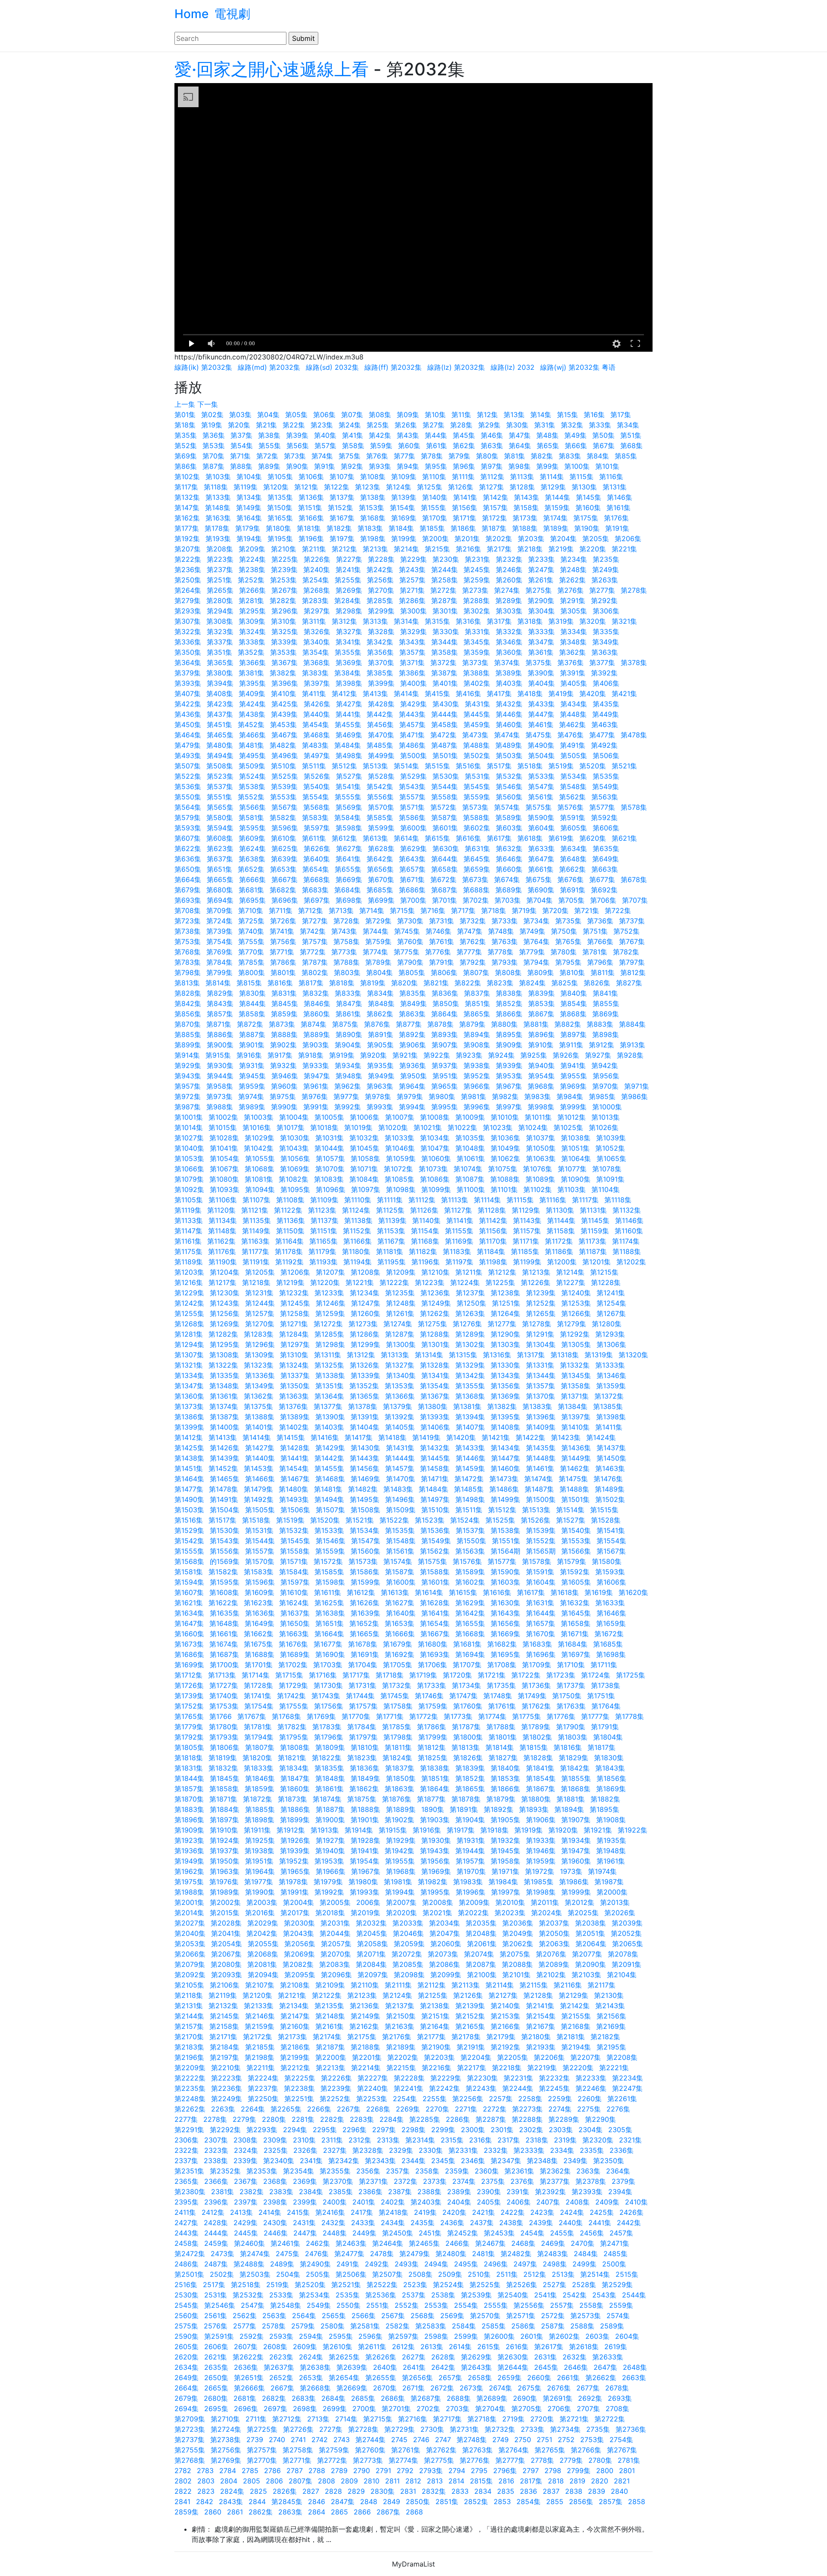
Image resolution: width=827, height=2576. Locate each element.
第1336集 (260, 1375)
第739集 (219, 931)
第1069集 (295, 1169)
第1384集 (573, 1406)
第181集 (309, 528)
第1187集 (593, 1251)
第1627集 (400, 1603)
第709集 (219, 910)
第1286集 (365, 1334)
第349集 (606, 642)
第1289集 (470, 1334)
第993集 (380, 1107)
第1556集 (225, 1551)
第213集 (375, 549)
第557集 (412, 797)
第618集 (530, 838)
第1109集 (324, 1200)
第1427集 (260, 1448)
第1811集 (398, 1747)
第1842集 (575, 1768)
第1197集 (459, 1262)
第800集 (252, 972)
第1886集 (295, 1809)
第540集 (317, 786)
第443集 (412, 714)
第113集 (522, 477)
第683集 (315, 890)
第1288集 (435, 1334)
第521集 (624, 766)
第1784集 (362, 1727)
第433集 (541, 704)
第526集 (317, 776)
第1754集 (259, 1706)
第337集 (220, 642)
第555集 (348, 797)
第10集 (435, 415)
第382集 (283, 673)
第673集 (475, 879)
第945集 (252, 1076)
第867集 (541, 1014)
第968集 (541, 1086)
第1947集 (576, 1851)
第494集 (220, 755)
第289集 (509, 601)
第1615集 (463, 1592)
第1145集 (595, 1220)
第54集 (242, 446)
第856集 (188, 1014)
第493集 (188, 755)
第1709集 (537, 1665)
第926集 (566, 1055)
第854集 (574, 1003)
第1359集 (611, 1386)
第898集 (606, 1034)
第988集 (220, 1107)
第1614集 (429, 1592)
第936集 (413, 1065)
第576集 (571, 807)
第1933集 (541, 1840)
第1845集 (225, 1778)
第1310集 (294, 1355)
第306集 (606, 611)
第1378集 (363, 1406)
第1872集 (258, 1799)
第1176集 (222, 1251)
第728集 (347, 921)
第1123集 (322, 1210)
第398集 (349, 683)
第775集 (407, 952)
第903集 (316, 1045)
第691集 (573, 890)
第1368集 (470, 1396)
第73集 (295, 456)
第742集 (313, 931)
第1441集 (295, 1458)
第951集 (445, 1076)
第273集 (475, 590)
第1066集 (189, 1169)
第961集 (316, 1086)
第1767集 (252, 1716)
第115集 (581, 477)
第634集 (574, 848)
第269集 (349, 590)
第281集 (251, 601)
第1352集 (364, 1386)
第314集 (406, 621)
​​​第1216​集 (189, 1282)
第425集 (285, 704)
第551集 (219, 797)
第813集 (187, 983)
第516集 (468, 766)
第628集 (381, 848)
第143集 (527, 497)
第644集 (445, 859)
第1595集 (225, 1582)
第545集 (477, 786)
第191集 (617, 528)
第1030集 (295, 1138)
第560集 (509, 797)
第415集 (437, 694)
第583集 (315, 817)
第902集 (283, 1045)
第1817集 (602, 1747)
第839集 (541, 993)
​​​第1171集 (526, 1241)
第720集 (555, 910)
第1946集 (541, 1851)
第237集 (220, 570)
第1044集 (329, 1148)
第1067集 (224, 1169)
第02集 (212, 415)
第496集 (285, 755)
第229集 (413, 559)
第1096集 (331, 1189)
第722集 (618, 910)
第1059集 (401, 1158)
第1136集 (291, 1220)
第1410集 (575, 1427)
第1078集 (607, 1169)
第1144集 (561, 1220)
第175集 (586, 518)
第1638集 (330, 1613)
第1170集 (493, 1241)
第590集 (541, 817)
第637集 (220, 859)
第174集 (555, 518)
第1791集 (605, 1727)
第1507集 (330, 1510)
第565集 (220, 807)
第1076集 (538, 1169)
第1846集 (260, 1778)
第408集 (220, 694)
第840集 (574, 993)
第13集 (514, 415)
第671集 (412, 879)
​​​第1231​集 (259, 1293)
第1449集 (576, 1458)
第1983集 (468, 1882)
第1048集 (470, 1148)
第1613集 (395, 1592)
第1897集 (224, 1820)
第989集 (252, 1107)
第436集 (188, 714)
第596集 (285, 828)
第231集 (477, 559)
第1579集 (572, 1561)
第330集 (446, 632)
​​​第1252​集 (541, 1303)
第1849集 (365, 1778)
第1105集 (189, 1200)
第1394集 (470, 1417)
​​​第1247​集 (366, 1303)
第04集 (268, 415)
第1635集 (225, 1613)
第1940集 (330, 1851)
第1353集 (400, 1386)
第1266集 (576, 1313)
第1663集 (294, 1634)
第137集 (342, 497)
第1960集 (576, 1861)
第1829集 (574, 1758)
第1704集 (363, 1665)
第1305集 (576, 1344)
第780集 (564, 952)
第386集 (412, 673)
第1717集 (356, 1675)
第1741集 (258, 1696)
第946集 (285, 1076)
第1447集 (506, 1458)
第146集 (620, 497)
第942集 (605, 1065)
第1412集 (189, 1437)
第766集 (600, 941)
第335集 (606, 632)
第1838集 (435, 1768)
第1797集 (363, 1737)
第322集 (188, 632)
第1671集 (575, 1634)
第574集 (507, 807)
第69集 (186, 456)
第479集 (188, 745)
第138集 (373, 497)
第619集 (561, 838)
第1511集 (469, 1510)
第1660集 (189, 1634)
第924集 (501, 1055)
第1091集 (610, 1179)
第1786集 (432, 1727)
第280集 (220, 601)
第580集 (220, 817)
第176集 (616, 518)
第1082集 (294, 1179)
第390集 (541, 673)
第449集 (606, 714)
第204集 (563, 539)
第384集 (348, 673)
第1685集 (608, 1644)
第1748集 (498, 1696)
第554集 (316, 797)
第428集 (381, 704)
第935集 (380, 1065)
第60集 (409, 446)
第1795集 (294, 1737)
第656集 (380, 869)
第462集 (572, 724)
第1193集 (323, 1262)
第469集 (349, 735)
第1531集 (259, 1530)
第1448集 (541, 1458)
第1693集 (435, 1654)
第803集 (347, 972)
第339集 (284, 642)
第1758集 (398, 1706)
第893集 (445, 1034)
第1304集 (541, 1344)
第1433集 (470, 1448)
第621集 (624, 838)
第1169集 (459, 1241)
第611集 (314, 838)
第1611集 (328, 1592)
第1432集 (435, 1448)
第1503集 (189, 1510)
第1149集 (256, 1231)
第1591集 (540, 1572)
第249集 (606, 570)
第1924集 (225, 1840)
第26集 (406, 425)
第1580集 (607, 1561)
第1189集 (189, 1262)
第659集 (477, 869)
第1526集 (536, 1520)
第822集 (468, 983)
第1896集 (189, 1820)
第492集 (604, 745)
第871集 (219, 1024)
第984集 (570, 1096)
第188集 (525, 528)
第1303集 (505, 1344)
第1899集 (295, 1820)
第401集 (445, 683)
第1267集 (611, 1313)
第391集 (573, 673)
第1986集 (574, 1882)
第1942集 (400, 1851)
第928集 (630, 1055)
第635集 (606, 848)
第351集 (219, 652)
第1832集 (223, 1768)
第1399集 (189, 1427)
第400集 (413, 683)
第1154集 (425, 1231)
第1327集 (400, 1365)
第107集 (342, 477)
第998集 (541, 1107)
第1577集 (502, 1561)
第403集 (509, 683)
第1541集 (611, 1530)
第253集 (283, 580)
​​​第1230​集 (225, 1293)
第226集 (317, 559)
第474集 (507, 735)
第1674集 (224, 1644)
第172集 (494, 518)
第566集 (252, 807)
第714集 (372, 910)
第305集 (574, 611)
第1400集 (225, 1427)
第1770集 (356, 1716)
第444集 (445, 714)
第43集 (408, 435)
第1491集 (224, 1499)
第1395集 (505, 1417)
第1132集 (627, 1210)
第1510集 (435, 1510)
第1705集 (398, 1665)
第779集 (532, 952)
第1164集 (289, 1241)
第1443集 (365, 1458)
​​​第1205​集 (260, 1272)
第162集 (187, 518)
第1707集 (467, 1665)
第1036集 (505, 1138)
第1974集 (602, 1871)
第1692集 (400, 1654)
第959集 (252, 1086)
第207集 (188, 549)
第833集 (348, 993)
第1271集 (294, 1324)
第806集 (444, 972)
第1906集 (541, 1820)
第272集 (443, 590)
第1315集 (463, 1355)
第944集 (220, 1076)
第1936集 (189, 1851)
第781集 (595, 952)
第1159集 (595, 1231)
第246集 (509, 570)
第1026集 (604, 1127)
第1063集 (541, 1158)
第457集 (412, 724)
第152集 (340, 508)
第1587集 (400, 1572)
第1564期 (505, 1551)
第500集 (413, 755)
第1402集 (294, 1427)
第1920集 (563, 1830)
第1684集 (573, 1644)
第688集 (476, 890)
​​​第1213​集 (536, 1272)
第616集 (468, 838)
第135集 (280, 497)
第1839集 (470, 1768)
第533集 (541, 776)
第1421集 (496, 1437)
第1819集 (223, 1758)
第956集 (606, 1076)
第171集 (465, 518)
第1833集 (259, 1768)
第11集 (461, 415)
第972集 (188, 1096)
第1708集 (502, 1665)
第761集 (441, 941)
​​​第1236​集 (435, 1293)
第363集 (605, 652)
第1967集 (366, 1871)
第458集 (445, 724)
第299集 (381, 611)
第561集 (541, 797)
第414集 (406, 694)
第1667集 (435, 1634)
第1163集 (255, 1241)
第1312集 (361, 1355)
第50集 (603, 435)
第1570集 (260, 1561)
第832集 (316, 993)
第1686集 (189, 1654)
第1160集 (629, 1231)
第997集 (509, 1107)
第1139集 (392, 1220)
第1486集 (504, 1489)
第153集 (372, 508)
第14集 (541, 415)
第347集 (541, 642)
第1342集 (470, 1375)
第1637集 (295, 1613)
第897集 (574, 1034)
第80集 (487, 456)
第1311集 (328, 1355)
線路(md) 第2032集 (269, 367)
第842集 (188, 1003)
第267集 (284, 590)
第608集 (220, 838)
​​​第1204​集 (225, 1272)
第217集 (499, 549)
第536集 (188, 786)
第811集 (603, 972)
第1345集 (576, 1375)
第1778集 (630, 1716)
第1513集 (536, 1510)
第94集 (408, 466)
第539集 (284, 786)
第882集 (568, 1024)
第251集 (219, 580)
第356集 (380, 652)
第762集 (473, 941)
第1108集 (290, 1200)
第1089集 (540, 1179)
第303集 (509, 611)
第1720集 (457, 1675)
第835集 (413, 993)
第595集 (252, 828)
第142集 (496, 497)
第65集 (548, 446)
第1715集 (289, 1675)
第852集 (509, 1003)
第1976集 (224, 1882)
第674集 (507, 879)
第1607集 (189, 1592)
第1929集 (401, 1840)
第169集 (404, 518)
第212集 (344, 549)
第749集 (532, 931)
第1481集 (328, 1489)
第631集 (477, 848)
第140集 (435, 497)
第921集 (405, 1055)
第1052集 (610, 1148)
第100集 (577, 466)
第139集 (404, 497)
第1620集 (633, 1592)
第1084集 (364, 1179)
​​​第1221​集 (360, 1282)
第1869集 (611, 1789)
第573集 (475, 807)
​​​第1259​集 (330, 1313)
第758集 (347, 941)
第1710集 (571, 1665)
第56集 (298, 446)
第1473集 (504, 1479)
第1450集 (611, 1458)
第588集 (476, 817)
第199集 (404, 539)
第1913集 (325, 1830)
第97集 (492, 466)
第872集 (250, 1024)
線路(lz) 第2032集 (456, 367)
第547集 (541, 786)
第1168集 (425, 1241)
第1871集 (223, 1799)
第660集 (509, 869)
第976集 (315, 1096)
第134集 (249, 497)
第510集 (284, 766)
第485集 (380, 745)
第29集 (489, 425)
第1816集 (568, 1747)
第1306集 (611, 1344)
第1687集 (224, 1654)
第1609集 (260, 1592)
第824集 (532, 983)
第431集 (477, 704)
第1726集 (189, 1685)
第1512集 (502, 1510)
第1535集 (400, 1530)
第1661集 (224, 1634)
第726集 (283, 921)
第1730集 (328, 1685)
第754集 (219, 941)
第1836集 (365, 1768)
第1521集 (360, 1520)
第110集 (434, 477)
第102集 (187, 477)
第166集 (311, 518)
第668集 (317, 879)
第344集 (445, 642)
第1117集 (585, 1200)
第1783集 (327, 1727)
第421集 (624, 694)
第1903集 (435, 1820)
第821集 (436, 983)
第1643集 (505, 1613)
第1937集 (224, 1851)
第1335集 (225, 1375)
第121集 (306, 487)
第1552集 (541, 1541)
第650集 (188, 869)
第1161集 (188, 1241)
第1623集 (259, 1603)
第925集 (534, 1055)
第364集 (188, 663)
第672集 (443, 879)
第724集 (219, 921)
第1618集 (565, 1592)
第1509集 (401, 1510)
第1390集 (330, 1417)
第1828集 (538, 1758)
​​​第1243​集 (225, 1303)
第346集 (509, 642)
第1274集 (398, 1324)
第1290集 (505, 1334)
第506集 (606, 755)
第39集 (297, 435)
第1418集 (392, 1437)
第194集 (249, 539)
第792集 (473, 962)
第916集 (249, 1055)
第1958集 (505, 1861)
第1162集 (221, 1241)
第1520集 (325, 1520)
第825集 (565, 983)
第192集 (187, 539)
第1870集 (189, 1799)
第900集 (220, 1045)
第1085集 (400, 1179)
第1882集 (605, 1799)
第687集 (444, 890)
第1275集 (432, 1324)
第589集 (509, 817)
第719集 (524, 910)
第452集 (251, 724)
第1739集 (189, 1696)
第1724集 (596, 1675)
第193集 (218, 539)
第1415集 (291, 1437)
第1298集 (330, 1344)
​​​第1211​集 (469, 1272)
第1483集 (398, 1489)
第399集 (381, 683)
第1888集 (365, 1809)
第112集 (492, 477)
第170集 (435, 518)
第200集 (435, 539)
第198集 (373, 539)
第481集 (251, 745)
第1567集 (611, 1551)
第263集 (605, 580)
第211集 (314, 549)
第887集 (252, 1034)
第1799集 (433, 1737)
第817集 (311, 983)
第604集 (541, 828)
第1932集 (505, 1840)
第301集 (445, 611)
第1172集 (559, 1241)
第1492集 (259, 1499)
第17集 (621, 415)
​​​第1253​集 (576, 1303)
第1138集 (358, 1220)
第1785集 (397, 1727)
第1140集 (426, 1220)
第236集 (188, 570)
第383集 (315, 673)
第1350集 (295, 1386)
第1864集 (435, 1789)
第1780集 (224, 1727)
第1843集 (610, 1768)
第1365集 (365, 1396)
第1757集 (363, 1706)
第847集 (349, 1003)
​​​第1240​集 (576, 1293)
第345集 (477, 642)
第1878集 (466, 1799)
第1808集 (295, 1747)
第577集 (602, 807)
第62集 (464, 446)
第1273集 (363, 1324)
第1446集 (471, 1458)
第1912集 (291, 1830)
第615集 (437, 838)
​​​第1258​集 (295, 1313)
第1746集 (429, 1696)
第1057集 (330, 1158)
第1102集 (538, 1189)
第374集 (507, 663)
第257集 (412, 580)
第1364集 (329, 1396)
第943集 (188, 1076)
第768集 (188, 952)
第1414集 (257, 1437)
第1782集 (292, 1727)
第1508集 (365, 1510)
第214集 (406, 549)
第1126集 (424, 1210)
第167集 (342, 518)
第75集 (350, 456)
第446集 (509, 714)
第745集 (407, 931)
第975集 (283, 1096)
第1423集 (566, 1437)
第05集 (296, 415)
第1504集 (225, 1510)
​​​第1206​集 (295, 1272)
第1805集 (189, 1747)
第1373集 (189, 1406)
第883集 (600, 1024)
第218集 (530, 549)
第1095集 (295, 1189)
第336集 (188, 642)
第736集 (600, 921)
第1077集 (572, 1169)
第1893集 (534, 1809)
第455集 (348, 724)
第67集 (604, 446)
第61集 (437, 446)
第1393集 (435, 1417)
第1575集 (432, 1561)
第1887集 (330, 1809)
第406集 (606, 683)
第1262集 (435, 1313)
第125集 (430, 487)
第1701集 (259, 1665)
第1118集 (618, 1200)
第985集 (602, 1096)
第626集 (317, 848)
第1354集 (435, 1386)
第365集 (220, 663)
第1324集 (294, 1365)
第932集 (283, 1065)
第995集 (445, 1107)
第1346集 (611, 1375)
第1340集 (401, 1375)
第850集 (446, 1003)
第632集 (509, 848)
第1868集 (576, 1789)
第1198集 (493, 1262)
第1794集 (259, 1737)
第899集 (188, 1045)
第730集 (410, 921)
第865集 (477, 1014)
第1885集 (260, 1809)
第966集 (477, 1086)
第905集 (380, 1045)
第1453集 (259, 1468)
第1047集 (435, 1148)
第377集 (602, 663)
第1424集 (601, 1437)
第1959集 (541, 1861)
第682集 (283, 890)
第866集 (509, 1014)
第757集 (315, 941)
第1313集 (395, 1355)
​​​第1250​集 (471, 1303)
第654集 (316, 869)
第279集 (188, 601)
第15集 (567, 415)
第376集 (571, 663)
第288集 (476, 601)
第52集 (186, 446)
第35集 (186, 435)
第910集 (541, 1045)
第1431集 (400, 1448)
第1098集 (401, 1189)
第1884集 (225, 1809)
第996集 (477, 1107)
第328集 (381, 632)
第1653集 (400, 1623)
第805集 (412, 972)
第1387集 (224, 1417)
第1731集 (362, 1685)
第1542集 (189, 1541)
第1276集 (467, 1324)
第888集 (284, 1034)
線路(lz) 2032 (513, 367)
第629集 (413, 848)
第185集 (432, 528)
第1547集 (366, 1541)
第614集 (406, 838)
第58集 (353, 446)
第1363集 (294, 1396)
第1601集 (435, 1582)
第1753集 (224, 1706)
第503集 (509, 755)
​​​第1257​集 (260, 1313)
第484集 (348, 745)
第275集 (539, 590)
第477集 (602, 735)
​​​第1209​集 (401, 1272)
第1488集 (574, 1489)
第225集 (285, 559)
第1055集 (260, 1158)
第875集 (345, 1024)
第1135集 (257, 1220)
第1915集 (393, 1830)
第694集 (220, 900)
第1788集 (501, 1727)
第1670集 (541, 1634)
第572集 (443, 807)
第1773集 (458, 1716)
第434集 (574, 704)
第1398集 (611, 1417)
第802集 (315, 972)
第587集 (444, 817)
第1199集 (527, 1262)
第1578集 (537, 1561)
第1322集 (223, 1365)
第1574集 (398, 1561)
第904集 (348, 1045)
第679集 (188, 890)
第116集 (611, 477)
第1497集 (435, 1499)
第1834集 (294, 1768)
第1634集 (189, 1613)
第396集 (285, 683)
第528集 (381, 776)
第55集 (270, 446)
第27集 (434, 425)
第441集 (348, 714)
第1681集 (467, 1644)
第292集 (604, 601)
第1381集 (467, 1406)
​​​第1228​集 (606, 1282)
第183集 (370, 528)
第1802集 (537, 1737)
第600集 (413, 828)
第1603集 (505, 1582)
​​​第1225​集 (500, 1282)
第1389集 (295, 1417)
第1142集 (493, 1220)
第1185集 (525, 1251)
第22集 (294, 425)
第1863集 (400, 1789)
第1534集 (365, 1530)
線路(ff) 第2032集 (393, 367)
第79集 (459, 456)
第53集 (214, 446)
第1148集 (222, 1231)
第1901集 (365, 1820)
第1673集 (189, 1644)
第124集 (399, 487)
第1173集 (592, 1241)
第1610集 (294, 1592)
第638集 (252, 859)
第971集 (637, 1086)
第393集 (188, 683)
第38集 (269, 435)
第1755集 (294, 1706)
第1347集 (189, 1386)
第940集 (541, 1065)
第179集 (248, 528)
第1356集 (505, 1386)
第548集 (573, 786)
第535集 (606, 776)
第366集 (252, 663)
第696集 (285, 900)
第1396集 (541, 1417)
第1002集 (223, 1117)
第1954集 (365, 1861)
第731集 (441, 921)
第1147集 (188, 1231)
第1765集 (189, 1716)
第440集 (317, 714)
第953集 (509, 1076)
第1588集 (435, 1572)
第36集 (214, 435)
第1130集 (560, 1210)
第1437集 (611, 1448)
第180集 (278, 528)
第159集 (557, 508)
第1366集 (400, 1396)
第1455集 (329, 1468)
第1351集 (330, 1386)
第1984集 (503, 1882)
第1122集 (288, 1210)
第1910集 (224, 1830)
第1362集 (259, 1396)
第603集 (509, 828)
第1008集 (435, 1117)
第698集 (349, 900)
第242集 (380, 570)
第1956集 (435, 1861)
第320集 (593, 621)
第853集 (541, 1003)
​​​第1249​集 (436, 1303)
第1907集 (576, 1820)
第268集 (317, 590)
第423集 (220, 704)
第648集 (573, 859)
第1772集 (424, 1716)
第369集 (349, 663)
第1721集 (492, 1675)
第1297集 (295, 1344)
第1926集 (295, 1840)
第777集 (469, 952)
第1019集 (358, 1127)
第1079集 (189, 1179)
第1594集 (189, 1582)
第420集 (593, 694)
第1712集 (188, 1675)
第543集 (412, 786)
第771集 (282, 952)
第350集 (188, 652)
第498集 (349, 755)
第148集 (218, 508)
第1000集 (607, 1107)
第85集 (626, 456)
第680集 (220, 890)
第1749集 (532, 1696)
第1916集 (427, 1830)
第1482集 (363, 1489)
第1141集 (460, 1220)
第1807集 (260, 1747)
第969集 (573, 1086)
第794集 (536, 962)
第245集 (477, 570)
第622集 (188, 848)
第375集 (539, 663)
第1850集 (401, 1778)
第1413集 (223, 1437)
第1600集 (401, 1582)
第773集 (344, 952)
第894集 (477, 1034)
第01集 (185, 415)
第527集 (349, 776)
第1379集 (398, 1406)
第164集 (249, 518)
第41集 (353, 435)
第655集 (348, 869)
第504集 (541, 755)
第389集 (509, 673)
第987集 (188, 1107)
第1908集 (611, 1820)
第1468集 (330, 1479)
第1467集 (295, 1479)
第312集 (344, 621)
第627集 (349, 848)
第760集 (410, 941)
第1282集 (223, 1334)
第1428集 (295, 1448)
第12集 (487, 415)
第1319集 (599, 1355)
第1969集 (436, 1871)
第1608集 (224, 1592)
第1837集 (400, 1768)
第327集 (349, 632)
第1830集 (609, 1758)
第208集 (220, 549)
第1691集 (365, 1654)
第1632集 (575, 1603)
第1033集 (400, 1138)
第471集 (412, 735)
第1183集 (457, 1251)
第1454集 (294, 1468)
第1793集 (224, 1737)
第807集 (476, 972)
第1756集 (329, 1706)
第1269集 (225, 1324)
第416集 (468, 694)
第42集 (380, 435)
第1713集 (222, 1675)
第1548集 (401, 1541)
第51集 (631, 435)
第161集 (619, 508)
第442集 (380, 714)
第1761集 (502, 1706)
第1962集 (189, 1871)
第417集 (499, 694)
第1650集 (295, 1623)
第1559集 (330, 1551)
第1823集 (362, 1758)
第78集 (432, 456)
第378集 (634, 663)
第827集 (629, 983)
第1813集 (466, 1747)
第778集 (501, 952)
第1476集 (608, 1479)
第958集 (220, 1086)
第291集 (573, 601)
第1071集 (364, 1169)
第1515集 (604, 1510)
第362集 (572, 652)
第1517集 (222, 1520)
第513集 (375, 766)
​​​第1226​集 (536, 1282)
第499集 (381, 755)
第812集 (633, 972)
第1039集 (611, 1138)
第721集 (587, 910)
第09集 (408, 415)
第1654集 (435, 1623)
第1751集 (601, 1696)
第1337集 (295, 1375)
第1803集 (573, 1737)
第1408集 (505, 1427)
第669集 (349, 879)
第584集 (348, 817)
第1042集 (259, 1148)
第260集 (509, 580)
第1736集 (536, 1685)
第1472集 (469, 1479)
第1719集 (423, 1675)
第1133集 (189, 1220)
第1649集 (260, 1623)
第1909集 (189, 1830)
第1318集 (565, 1355)
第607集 (188, 838)
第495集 (252, 755)
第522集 (188, 776)
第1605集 (576, 1582)
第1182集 (423, 1251)
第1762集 (536, 1706)
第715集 (402, 910)
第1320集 (633, 1355)
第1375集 (258, 1406)
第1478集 (224, 1489)
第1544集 (260, 1541)
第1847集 (295, 1778)
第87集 (213, 466)
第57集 (325, 446)
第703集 (508, 900)
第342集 (380, 642)
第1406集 (435, 1427)
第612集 (344, 838)
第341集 (348, 642)
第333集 (541, 632)
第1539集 (541, 1530)
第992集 (348, 1107)
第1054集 (225, 1158)
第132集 (187, 497)
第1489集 (610, 1489)
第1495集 (365, 1499)
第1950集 (225, 1861)
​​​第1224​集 (465, 1282)
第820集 (404, 983)
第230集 (446, 559)
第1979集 (328, 1882)
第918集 (311, 1055)
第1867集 (541, 1789)
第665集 (220, 879)
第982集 (505, 1096)
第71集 (240, 456)
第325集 (285, 632)
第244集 (445, 570)
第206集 (628, 539)
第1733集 (432, 1685)
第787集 (315, 962)
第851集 (477, 1003)
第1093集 (225, 1189)
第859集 (284, 1014)
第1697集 (576, 1654)
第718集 (494, 910)
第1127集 (458, 1210)
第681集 (251, 890)
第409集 (252, 694)
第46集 (492, 435)
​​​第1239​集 (541, 1293)
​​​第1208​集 (365, 1272)
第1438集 (189, 1458)
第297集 (317, 611)
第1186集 (559, 1251)
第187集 (494, 528)
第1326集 (365, 1365)
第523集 (220, 776)
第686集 (412, 890)
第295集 (252, 611)
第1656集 (505, 1623)
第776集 (438, 952)
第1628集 (435, 1603)
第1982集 (433, 1882)
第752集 (626, 931)
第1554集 (611, 1541)
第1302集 (470, 1344)
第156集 (465, 508)
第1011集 (538, 1117)
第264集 (188, 590)
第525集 (285, 776)
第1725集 (631, 1675)
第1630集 (505, 1603)
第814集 (218, 983)
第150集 (280, 508)
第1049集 (505, 1148)
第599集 (381, 828)
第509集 (252, 766)
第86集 (186, 466)
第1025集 (568, 1127)
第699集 (381, 900)
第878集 (440, 1024)
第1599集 (365, 1582)
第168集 (373, 518)
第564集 (188, 807)
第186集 (463, 528)
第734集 (536, 921)
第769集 (219, 952)
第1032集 (364, 1138)
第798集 (188, 972)
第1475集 (573, 1479)
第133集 (218, 497)
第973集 (219, 1096)
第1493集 (294, 1499)
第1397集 (576, 1417)
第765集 (568, 941)
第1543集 (225, 1541)
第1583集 (259, 1572)
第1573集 (363, 1561)
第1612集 (361, 1592)
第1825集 (433, 1758)
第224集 (252, 559)
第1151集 (324, 1231)
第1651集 (330, 1623)
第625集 (285, 848)
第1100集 (471, 1189)
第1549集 (436, 1541)
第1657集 (541, 1623)
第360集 (509, 652)
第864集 (445, 1014)
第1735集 (501, 1685)
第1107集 (256, 1200)
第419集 (561, 694)
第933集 (316, 1065)
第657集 (412, 869)
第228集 (381, 559)
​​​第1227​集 (571, 1282)
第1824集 (397, 1758)
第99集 (547, 466)
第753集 (188, 941)
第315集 (437, 621)
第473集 (475, 735)
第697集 (317, 900)
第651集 (219, 869)
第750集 (564, 931)
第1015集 (223, 1127)
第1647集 (189, 1623)
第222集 (188, 559)
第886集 (220, 1034)
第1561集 (400, 1551)
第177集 (187, 528)
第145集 (589, 497)
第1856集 (611, 1778)
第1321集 (189, 1365)
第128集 (522, 487)
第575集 (539, 807)
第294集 (220, 611)
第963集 (380, 1086)
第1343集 (505, 1375)
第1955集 (400, 1861)
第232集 (509, 559)
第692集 (604, 890)
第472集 (443, 735)
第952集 (477, 1076)
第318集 (530, 621)
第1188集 (627, 1251)
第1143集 (527, 1220)
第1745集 (395, 1696)
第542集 (380, 786)
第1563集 (470, 1551)
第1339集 (365, 1375)
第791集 (441, 962)
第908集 (477, 1045)
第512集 (344, 766)
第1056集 (295, 1158)
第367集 (284, 663)
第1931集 (471, 1840)
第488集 (476, 745)
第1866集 (505, 1789)
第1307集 (189, 1355)
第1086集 (435, 1179)
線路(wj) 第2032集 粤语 (578, 367)
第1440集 (260, 1458)
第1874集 (327, 1799)
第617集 (499, 838)
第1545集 (295, 1541)
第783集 (188, 962)
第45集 (464, 435)
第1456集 (365, 1468)
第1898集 (260, 1820)
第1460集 (505, 1468)
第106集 (311, 477)
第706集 (603, 900)
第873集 (282, 1024)
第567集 (284, 807)
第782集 (626, 952)
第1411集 (609, 1427)
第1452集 (223, 1468)
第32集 (572, 425)
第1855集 (576, 1778)
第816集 (280, 983)
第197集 (342, 539)
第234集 (574, 559)
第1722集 (526, 1675)
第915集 (218, 1055)
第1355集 (470, 1386)
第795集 (568, 962)
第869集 (606, 1014)
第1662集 (259, 1634)
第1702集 (293, 1665)
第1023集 (498, 1127)
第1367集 (435, 1396)
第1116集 (553, 1200)
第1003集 (259, 1117)
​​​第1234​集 (365, 1293)
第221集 (624, 549)
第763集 (505, 941)
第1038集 (576, 1138)
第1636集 (260, 1613)
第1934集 (576, 1840)
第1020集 (393, 1127)
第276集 (571, 590)
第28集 (461, 425)
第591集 (573, 817)
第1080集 (224, 1179)
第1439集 (225, 1458)
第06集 (324, 415)
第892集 (412, 1034)
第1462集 (575, 1468)
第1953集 (329, 1861)
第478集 (634, 735)
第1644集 (541, 1613)
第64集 (520, 446)
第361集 (541, 652)
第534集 (574, 776)
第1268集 (189, 1324)
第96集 (464, 466)
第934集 (348, 1065)
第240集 (317, 570)
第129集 (553, 487)
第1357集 (541, 1386)
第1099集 (436, 1189)
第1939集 (295, 1851)
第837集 (477, 993)
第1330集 (505, 1365)
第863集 (412, 1014)
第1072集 (398, 1169)
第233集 (541, 559)
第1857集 (189, 1789)
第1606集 (611, 1582)
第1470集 (401, 1479)
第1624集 (294, 1603)
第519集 (561, 766)
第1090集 (576, 1179)
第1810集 (365, 1747)
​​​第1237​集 (470, 1293)
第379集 (188, 673)
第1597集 (295, 1582)
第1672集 (609, 1634)
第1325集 (329, 1365)
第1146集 (629, 1220)
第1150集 (290, 1231)
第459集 (477, 724)
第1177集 (255, 1251)
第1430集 (365, 1448)
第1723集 (561, 1675)
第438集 (252, 714)
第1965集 (295, 1871)
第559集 (477, 797)
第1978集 (293, 1882)
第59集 (381, 446)
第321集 (624, 621)
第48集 (547, 435)
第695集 (252, 900)
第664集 (188, 879)
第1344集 (541, 1375)
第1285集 (329, 1334)
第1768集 (286, 1716)
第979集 (410, 1096)
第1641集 (435, 1613)
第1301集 (435, 1344)
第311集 (314, 621)
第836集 (445, 993)
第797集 (632, 962)
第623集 (220, 848)
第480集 (220, 745)
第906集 (413, 1045)
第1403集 (329, 1427)
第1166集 (358, 1241)
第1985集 (539, 1882)
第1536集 (435, 1530)
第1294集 (189, 1344)
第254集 (316, 580)
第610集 (284, 838)
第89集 (269, 466)
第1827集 (503, 1758)
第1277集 (502, 1324)
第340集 (317, 642)
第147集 (187, 508)
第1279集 (572, 1324)
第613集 (375, 838)
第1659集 (611, 1623)
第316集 (468, 621)
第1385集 (608, 1406)
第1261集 (400, 1313)
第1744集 (360, 1696)
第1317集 (531, 1355)
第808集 (508, 972)
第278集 (634, 590)
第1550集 (471, 1541)
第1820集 (257, 1758)
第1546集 (331, 1541)
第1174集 (626, 1241)
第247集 (541, 570)
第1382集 (502, 1406)
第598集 (349, 828)
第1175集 (188, 1251)
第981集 (474, 1096)
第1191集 (256, 1262)
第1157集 (527, 1231)
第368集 (317, 663)
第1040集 (189, 1148)
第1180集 (356, 1251)
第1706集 (432, 1665)
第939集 (509, 1065)
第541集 (348, 786)
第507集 (188, 766)
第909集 (509, 1045)
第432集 (509, 704)
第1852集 (470, 1778)
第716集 (433, 910)
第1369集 (505, 1396)
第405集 (574, 683)
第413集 (375, 694)
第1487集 (539, 1489)
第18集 (185, 425)
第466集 (252, 735)
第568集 (317, 807)
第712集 (311, 910)
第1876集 (397, 1799)
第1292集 (575, 1334)
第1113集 (455, 1200)
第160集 (588, 508)
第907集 (445, 1045)
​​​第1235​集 (400, 1293)
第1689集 (295, 1654)
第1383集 (537, 1406)
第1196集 (426, 1262)
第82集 (542, 456)
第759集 (378, 941)
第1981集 (398, 1882)
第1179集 (322, 1251)
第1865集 (470, 1789)
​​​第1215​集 (604, 1272)
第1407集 (470, 1427)
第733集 (505, 921)
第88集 (241, 466)
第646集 (509, 859)
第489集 (509, 745)
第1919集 (529, 1830)
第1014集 (189, 1127)
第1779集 (189, 1727)
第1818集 (189, 1758)
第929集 (188, 1065)
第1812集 (432, 1747)
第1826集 (468, 1758)
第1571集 (294, 1561)
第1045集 (365, 1148)
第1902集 (400, 1820)
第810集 (572, 972)
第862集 (380, 1014)
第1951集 (259, 1861)
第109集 (404, 477)
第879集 (472, 1024)
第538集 (252, 786)
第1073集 (433, 1169)
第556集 (380, 797)
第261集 (541, 580)
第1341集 (435, 1375)
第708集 (188, 910)
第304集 (541, 611)
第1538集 (505, 1530)
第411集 (314, 694)
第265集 (220, 590)
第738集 (188, 931)
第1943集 (435, 1851)
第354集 (316, 652)
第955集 (574, 1076)
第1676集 (293, 1644)
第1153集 (391, 1231)
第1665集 (365, 1634)
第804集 (379, 972)
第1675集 (258, 1644)
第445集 (477, 714)
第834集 (380, 993)
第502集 (477, 755)
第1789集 (536, 1727)
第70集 (213, 456)
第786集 (283, 962)
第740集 (251, 931)
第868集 (573, 1014)
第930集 (220, 1065)
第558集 (445, 797)
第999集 (573, 1107)
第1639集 (365, 1613)
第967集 (509, 1086)
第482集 (283, 745)
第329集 (413, 632)
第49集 (575, 435)
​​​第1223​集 (430, 1282)
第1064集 (576, 1158)
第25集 (378, 425)
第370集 (381, 663)
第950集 (413, 1076)
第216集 (468, 549)
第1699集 (189, 1665)
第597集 (317, 828)
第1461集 (540, 1468)
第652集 (251, 869)
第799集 (219, 972)
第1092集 (189, 1189)
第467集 (284, 735)
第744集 (376, 931)
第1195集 (392, 1262)
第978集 (378, 1096)
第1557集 (260, 1551)
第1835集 (329, 1768)
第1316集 (497, 1355)
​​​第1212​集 (502, 1272)
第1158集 (561, 1231)
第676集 (571, 879)
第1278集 (537, 1324)
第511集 (314, 766)
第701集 (445, 900)
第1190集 (223, 1262)
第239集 (284, 570)
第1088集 (505, 1179)
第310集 (284, 621)
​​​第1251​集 (506, 1303)
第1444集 (400, 1458)
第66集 (576, 446)
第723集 (188, 921)
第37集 (241, 435)
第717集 (463, 910)
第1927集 (330, 1840)
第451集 (219, 724)
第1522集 (394, 1520)
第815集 (249, 983)
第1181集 (390, 1251)
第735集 (568, 921)
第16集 (594, 415)
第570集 (381, 807)
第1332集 (575, 1365)
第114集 (552, 477)
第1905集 (505, 1820)
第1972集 (540, 1871)
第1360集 (189, 1396)
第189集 (556, 528)
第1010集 (505, 1117)
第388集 (476, 673)
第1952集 (294, 1861)
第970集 (605, 1086)
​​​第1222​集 (394, 1282)
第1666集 (400, 1634)
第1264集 (505, 1313)
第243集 (412, 570)
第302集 (477, 611)
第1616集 (497, 1592)
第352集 (251, 652)
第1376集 (293, 1406)
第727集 (315, 921)
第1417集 (359, 1437)
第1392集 (400, 1417)
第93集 (380, 466)
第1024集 (533, 1127)
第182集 (339, 528)
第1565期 (541, 1551)
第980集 (442, 1096)
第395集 (252, 683)
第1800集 (468, 1737)
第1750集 (567, 1696)
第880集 (504, 1024)
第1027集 (189, 1138)
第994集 (412, 1107)
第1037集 (541, 1138)
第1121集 (255, 1210)
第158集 (526, 508)
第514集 (406, 766)
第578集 (634, 807)
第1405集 (400, 1427)
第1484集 (434, 1489)
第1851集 (435, 1778)
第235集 (606, 559)
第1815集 (534, 1747)
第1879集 (501, 1799)
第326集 (317, 632)
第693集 (188, 900)
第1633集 (610, 1603)
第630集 (446, 848)
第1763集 (571, 1706)
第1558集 (295, 1551)
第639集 (284, 859)
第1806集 (225, 1747)
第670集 (381, 879)
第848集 (381, 1003)
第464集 (188, 735)
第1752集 (189, 1706)
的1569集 (225, 1561)
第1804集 (608, 1737)
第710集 (251, 910)
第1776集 (561, 1716)
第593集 (188, 828)
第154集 (403, 508)
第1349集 (260, 1386)
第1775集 (527, 1716)
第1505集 (260, 1510)
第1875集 (362, 1799)
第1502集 (610, 1499)
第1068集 (260, 1169)
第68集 (631, 446)
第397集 (317, 683)
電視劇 (232, 14)
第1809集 (330, 1747)
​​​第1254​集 (611, 1303)
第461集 (541, 724)
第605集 (574, 828)
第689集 (509, 890)
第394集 (220, 683)
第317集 (499, 621)
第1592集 (575, 1572)
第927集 (598, 1055)
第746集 (438, 931)
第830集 (252, 993)
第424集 (252, 704)
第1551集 (506, 1541)
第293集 (188, 611)
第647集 (541, 859)
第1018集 (324, 1127)
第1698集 (611, 1654)
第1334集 (189, 1375)
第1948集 (611, 1851)
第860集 (317, 1014)
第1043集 (294, 1148)
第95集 (436, 466)
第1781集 (258, 1727)
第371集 (412, 663)
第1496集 (400, 1499)
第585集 (380, 817)
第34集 (628, 425)
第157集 (495, 508)
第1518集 (256, 1520)
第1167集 (391, 1241)
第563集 (605, 797)
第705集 (571, 900)
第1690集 (330, 1654)
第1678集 (363, 1644)
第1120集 (221, 1210)
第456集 (380, 724)
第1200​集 (562, 1262)
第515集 (437, 766)
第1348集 (224, 1386)
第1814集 (500, 1747)
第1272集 (328, 1324)
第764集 (536, 941)
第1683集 (537, 1644)
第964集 (412, 1086)
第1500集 (541, 1499)
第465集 (220, 735)
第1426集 (225, 1448)
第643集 (412, 859)
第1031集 (330, 1138)
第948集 (349, 1076)
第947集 (317, 1076)
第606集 (606, 828)
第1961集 (611, 1861)
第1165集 (323, 1241)
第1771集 (390, 1716)
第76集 (377, 456)
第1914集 (359, 1830)
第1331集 (540, 1365)
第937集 (445, 1065)
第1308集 (224, 1355)
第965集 (445, 1086)
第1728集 (258, 1685)
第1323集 (259, 1365)
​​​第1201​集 (597, 1262)
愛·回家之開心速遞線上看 (272, 69)
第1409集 (541, 1427)
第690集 (541, 890)
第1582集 (223, 1572)
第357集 (412, 652)
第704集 (539, 900)
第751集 (595, 931)
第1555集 (189, 1551)
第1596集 (260, 1582)
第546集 (509, 786)
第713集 (341, 910)
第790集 (410, 962)
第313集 (375, 621)
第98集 (519, 466)
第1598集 (330, 1582)
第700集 (413, 900)
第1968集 (401, 1871)
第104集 (249, 477)
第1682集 (502, 1644)
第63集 (492, 446)
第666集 (252, 879)
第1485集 (469, 1489)
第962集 (348, 1086)
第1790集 (571, 1727)
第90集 (297, 466)
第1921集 (598, 1830)
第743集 (344, 931)
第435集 (606, 704)
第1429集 (330, 1448)
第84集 (598, 456)
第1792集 (189, 1737)
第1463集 (610, 1468)
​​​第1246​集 (331, 1303)
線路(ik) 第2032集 (203, 367)
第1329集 (470, 1365)
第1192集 (289, 1262)
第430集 (446, 704)
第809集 (541, 972)
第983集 (538, 1096)
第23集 (322, 425)
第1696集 (541, 1654)
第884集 (632, 1024)
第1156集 (493, 1231)
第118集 (216, 487)
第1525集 (500, 1520)
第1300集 (401, 1344)
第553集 (283, 797)
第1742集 (291, 1696)
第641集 (348, 859)
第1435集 (541, 1448)
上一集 (186, 404)
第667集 (284, 879)
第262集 (572, 580)
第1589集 (470, 1572)
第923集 (469, 1055)
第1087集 (470, 1179)
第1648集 (224, 1623)
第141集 (465, 497)
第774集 (375, 952)
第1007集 (400, 1117)
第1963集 (225, 1871)
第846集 (317, 1003)
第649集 (606, 859)
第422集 (188, 704)
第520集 (593, 766)
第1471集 (435, 1479)
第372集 (443, 663)
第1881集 (571, 1799)
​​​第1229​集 (189, 1293)
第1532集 (294, 1530)
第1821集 (292, 1758)
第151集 (310, 508)
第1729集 (293, 1685)
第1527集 (571, 1520)
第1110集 (358, 1200)
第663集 (605, 869)
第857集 (220, 1014)
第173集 (525, 518)
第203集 (531, 539)
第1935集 (611, 1840)
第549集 (606, 786)
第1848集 (330, 1778)
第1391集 (365, 1417)
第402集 (477, 683)
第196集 (311, 539)
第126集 (461, 487)
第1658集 (576, 1623)
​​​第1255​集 (189, 1313)
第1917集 (461, 1830)
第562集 (572, 797)
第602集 (477, 828)
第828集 (188, 993)
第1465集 (225, 1479)
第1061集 (471, 1158)
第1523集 (430, 1520)
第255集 (348, 580)
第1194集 (358, 1262)
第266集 (252, 590)
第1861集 (330, 1789)
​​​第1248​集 (401, 1303)
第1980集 (363, 1882)
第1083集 (329, 1179)
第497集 (317, 755)
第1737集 (571, 1685)
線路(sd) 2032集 (332, 367)
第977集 (346, 1096)
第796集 (600, 962)
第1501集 (575, 1499)
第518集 (530, 766)
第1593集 (610, 1572)
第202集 (499, 539)
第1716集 (323, 1675)
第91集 (325, 466)
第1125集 (390, 1210)
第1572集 (328, 1561)
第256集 (380, 580)
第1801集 (503, 1737)
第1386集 (189, 1417)
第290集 (541, 601)
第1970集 (471, 1871)
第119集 (246, 487)
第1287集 (400, 1334)
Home (191, 14)
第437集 (220, 714)
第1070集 (330, 1169)
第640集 (317, 859)
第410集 (284, 694)
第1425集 (189, 1448)
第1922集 (633, 1830)
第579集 (188, 817)
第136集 (311, 497)
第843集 (220, 1003)
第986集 (634, 1096)
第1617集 (531, 1592)
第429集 (413, 704)
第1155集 (459, 1231)
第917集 (280, 1055)
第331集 (477, 632)
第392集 (604, 673)
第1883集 (189, 1809)
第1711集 (604, 1665)
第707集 (635, 900)
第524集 (252, 776)
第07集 (352, 415)
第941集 (573, 1065)
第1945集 (505, 1851)
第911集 (571, 1045)
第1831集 (189, 1768)
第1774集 (492, 1716)
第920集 (373, 1055)
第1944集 (470, 1851)
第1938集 (260, 1851)
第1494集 (329, 1499)
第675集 (539, 879)
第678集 (634, 879)
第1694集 (470, 1654)
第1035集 (470, 1138)
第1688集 (260, 1654)
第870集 (188, 1024)
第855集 (606, 1003)
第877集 (409, 1024)
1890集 (433, 1809)
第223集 (220, 559)
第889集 (317, 1034)
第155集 (434, 508)
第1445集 (435, 1458)
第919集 (342, 1055)
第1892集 (499, 1809)
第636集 (188, 859)
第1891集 (464, 1809)
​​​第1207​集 (330, 1272)
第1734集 (466, 1685)
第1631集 (540, 1603)
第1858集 (224, 1789)
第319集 (561, 621)
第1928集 (365, 1840)
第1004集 (294, 1117)
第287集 (444, 601)
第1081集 (259, 1179)
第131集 (615, 487)
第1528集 (606, 1520)
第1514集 (570, 1510)
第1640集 (401, 1613)
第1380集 (433, 1406)
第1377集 (328, 1406)
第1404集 (365, 1427)
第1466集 (260, 1479)
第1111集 (390, 1200)
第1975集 (189, 1882)
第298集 (349, 611)
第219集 (561, 549)
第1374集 (224, 1406)
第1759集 (433, 1706)
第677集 (602, 879)
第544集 (445, 786)
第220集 (593, 549)
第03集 (240, 415)
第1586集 (365, 1572)
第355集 (348, 652)
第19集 (212, 425)
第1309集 (260, 1355)
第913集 (633, 1045)
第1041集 (224, 1148)
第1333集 (610, 1365)
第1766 (221, 1716)
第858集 (252, 1014)
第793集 (505, 962)
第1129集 (526, 1210)
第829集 (220, 993)
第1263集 (470, 1313)
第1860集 (295, 1789)
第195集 (280, 539)
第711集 (281, 910)
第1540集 (576, 1530)
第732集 (473, 921)
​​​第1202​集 (631, 1262)
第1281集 (189, 1334)
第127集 (491, 487)
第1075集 (503, 1169)
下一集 (208, 404)
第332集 (509, 632)
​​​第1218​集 (256, 1282)
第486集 (412, 745)
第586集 (412, 817)
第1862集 (364, 1789)
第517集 (499, 766)
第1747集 (463, 1696)
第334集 (574, 632)
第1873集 (292, 1799)
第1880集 (536, 1799)
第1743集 (326, 1696)
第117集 (186, 487)
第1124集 (356, 1210)
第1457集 (400, 1468)
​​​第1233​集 (329, 1293)
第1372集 (609, 1396)
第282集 (283, 601)
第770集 (251, 952)
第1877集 (431, 1799)
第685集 (380, 890)
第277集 (602, 590)
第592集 (604, 817)
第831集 (284, 993)
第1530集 (225, 1530)
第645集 (477, 859)
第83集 (570, 456)
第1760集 (468, 1706)
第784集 (219, 962)
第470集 (381, 735)
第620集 (593, 838)
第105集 (280, 477)
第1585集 (329, 1572)
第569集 (349, 807)
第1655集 (470, 1623)
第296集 (285, 611)
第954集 (541, 1076)
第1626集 (365, 1603)
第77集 (404, 456)
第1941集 (365, 1851)
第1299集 (365, 1344)
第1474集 (539, 1479)
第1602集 (470, 1582)
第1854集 (541, 1778)
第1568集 (189, 1561)
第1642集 (470, 1613)
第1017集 (291, 1127)
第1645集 (576, 1613)
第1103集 (572, 1189)
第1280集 (607, 1324)
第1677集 (328, 1644)
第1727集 (224, 1685)
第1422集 (530, 1437)
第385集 (380, 673)
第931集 (252, 1065)
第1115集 (520, 1200)
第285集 (380, 601)
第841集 (605, 993)
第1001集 (189, 1117)
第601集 (445, 828)
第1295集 (225, 1344)
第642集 (380, 859)
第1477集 (189, 1489)
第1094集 (260, 1189)
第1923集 (189, 1840)
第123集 (368, 487)
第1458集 (435, 1468)
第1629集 (470, 1603)
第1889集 (401, 1809)
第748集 (501, 931)
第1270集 (260, 1324)
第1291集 (540, 1334)
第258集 (445, 580)
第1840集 (505, 1768)
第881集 (536, 1024)
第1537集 (470, 1530)
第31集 (545, 425)
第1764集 (606, 1706)
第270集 (381, 590)
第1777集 (595, 1716)
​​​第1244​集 (260, 1303)
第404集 (541, 683)
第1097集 (366, 1189)
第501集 (445, 755)
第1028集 (224, 1138)
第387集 (444, 673)
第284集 (348, 601)
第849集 (413, 1003)
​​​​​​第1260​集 (365, 1313)
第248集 (573, 570)
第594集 (220, 828)
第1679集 (398, 1644)
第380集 (220, 673)
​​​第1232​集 (294, 1293)
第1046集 (400, 1148)
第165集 (280, 518)
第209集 (252, 549)
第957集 (188, 1086)
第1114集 (487, 1200)
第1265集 (541, 1313)
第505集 (574, 755)
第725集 (251, 921)
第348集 (573, 642)
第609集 (252, 838)
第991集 (316, 1107)
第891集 (381, 1034)
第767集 (632, 941)
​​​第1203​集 (189, 1272)
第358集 (445, 652)
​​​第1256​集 (225, 1313)
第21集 (266, 425)
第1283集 (259, 1334)
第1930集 (436, 1840)
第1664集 (329, 1634)
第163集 (218, 518)
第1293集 (610, 1334)
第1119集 (188, 1210)
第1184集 (491, 1251)
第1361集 (224, 1396)
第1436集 (576, 1448)
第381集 (251, 673)
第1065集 (611, 1158)
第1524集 (465, 1520)
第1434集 (505, 1448)
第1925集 (260, 1840)
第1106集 (223, 1200)
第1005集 (329, 1117)
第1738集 (606, 1685)
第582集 (283, 817)
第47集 (520, 435)
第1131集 (593, 1210)
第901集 (252, 1045)
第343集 (412, 642)
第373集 (475, 663)
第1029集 (260, 1138)
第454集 (316, 724)
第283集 (315, 601)
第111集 (463, 477)
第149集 (249, 508)
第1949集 (189, 1861)
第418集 (530, 694)
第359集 (477, 652)
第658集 (445, 869)
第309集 (252, 621)
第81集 (515, 456)
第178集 (217, 528)
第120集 (276, 487)
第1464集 (189, 1479)
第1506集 (295, 1510)
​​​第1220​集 (325, 1282)
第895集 (509, 1034)
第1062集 (505, 1158)
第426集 (317, 704)
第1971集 (505, 1871)
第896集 (541, 1034)
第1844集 (189, 1778)
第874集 (314, 1024)
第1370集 (541, 1396)
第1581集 (189, 1572)
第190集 (587, 528)
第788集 (347, 962)
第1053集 (189, 1158)
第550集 (188, 797)
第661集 (541, 869)
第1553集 (576, 1541)
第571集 (412, 807)
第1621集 (189, 1603)
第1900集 (330, 1820)
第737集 (632, 921)
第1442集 (329, 1458)
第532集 (509, 776)
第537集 (220, 786)
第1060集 (436, 1158)
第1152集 (357, 1231)
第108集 (373, 477)
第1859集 (260, 1789)
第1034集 (435, 1138)
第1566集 (576, 1551)
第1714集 (256, 1675)
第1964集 (260, 1871)
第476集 (571, 735)
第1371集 (575, 1396)
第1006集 (365, 1117)
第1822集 (327, 1758)
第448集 (573, 714)
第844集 (252, 1003)
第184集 (401, 528)
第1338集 (330, 1375)
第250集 (188, 580)
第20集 (239, 425)
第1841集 (540, 1768)
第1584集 (294, 1572)
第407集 (188, 694)
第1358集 (576, 1386)
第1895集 (605, 1809)
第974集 (251, 1096)
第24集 (350, 425)
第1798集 (398, 1737)
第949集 (381, 1076)
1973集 (571, 1871)
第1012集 (572, 1117)
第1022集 (462, 1127)
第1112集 (422, 1200)
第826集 (597, 983)
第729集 (378, 921)
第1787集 (466, 1727)
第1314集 (429, 1355)
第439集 (284, 714)
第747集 (470, 931)
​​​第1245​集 (295, 1303)
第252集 (251, 580)
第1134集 (223, 1220)
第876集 (377, 1024)
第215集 (437, 549)
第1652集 (364, 1623)
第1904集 (470, 1820)
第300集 (413, 611)
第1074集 (468, 1169)
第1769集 (321, 1716)
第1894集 (569, 1809)
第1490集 (189, 1499)
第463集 (605, 724)
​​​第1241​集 (611, 1293)
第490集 (541, 745)
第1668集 (470, 1634)
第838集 (509, 993)
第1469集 (365, 1479)
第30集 (517, 425)
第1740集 (224, 1696)
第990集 (284, 1107)
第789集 (378, 962)
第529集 (413, 776)
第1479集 (258, 1489)
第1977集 (259, 1882)
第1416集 (325, 1437)
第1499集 (505, 1499)
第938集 (477, 1065)
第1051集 (575, 1148)
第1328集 (435, 1365)
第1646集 (611, 1613)
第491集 (573, 745)
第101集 (607, 466)
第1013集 (606, 1117)
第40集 (325, 435)
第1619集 (599, 1592)
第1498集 (470, 1499)
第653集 (283, 869)
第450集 (188, 724)
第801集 (283, 972)
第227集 (349, 559)
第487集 (444, 745)
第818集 (342, 983)
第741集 (282, 931)
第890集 (349, 1034)
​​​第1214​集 (570, 1272)
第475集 (539, 735)
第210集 (284, 549)
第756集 (283, 941)
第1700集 (224, 1665)
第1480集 (294, 1489)
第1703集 (328, 1665)
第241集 (348, 570)
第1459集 (470, 1468)
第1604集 (541, 1582)
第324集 (252, 632)
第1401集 (259, 1427)
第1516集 (189, 1520)
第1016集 (257, 1127)
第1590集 (505, 1572)
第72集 (267, 456)
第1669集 (505, 1634)
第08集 (380, 415)
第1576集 (467, 1561)
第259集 (477, 580)
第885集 (188, 1034)
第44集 (436, 435)
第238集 (252, 570)
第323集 (220, 632)
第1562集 (435, 1551)
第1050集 (541, 1148)
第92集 (352, 466)
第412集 (344, 694)
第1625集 (329, 1603)
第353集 (283, 652)
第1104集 (606, 1189)
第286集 (412, 601)
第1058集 (365, 1158)
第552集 (251, 797)
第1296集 (260, 1344)
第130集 (584, 487)
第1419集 (426, 1437)
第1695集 (505, 1654)
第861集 (348, 1014)
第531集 (477, 776)
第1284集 (294, 1334)
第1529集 (189, 1530)
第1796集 (329, 1737)
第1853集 (505, 1778)
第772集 (313, 952)
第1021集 (428, 1127)
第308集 (220, 621)
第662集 (572, 869)
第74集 (322, 456)
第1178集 (289, 1251)
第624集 (252, 848)
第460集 (509, 724)
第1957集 (470, 1861)
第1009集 (470, 1117)
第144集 (558, 497)
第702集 (476, 900)
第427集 (349, 704)
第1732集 (397, 1685)
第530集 (446, 776)
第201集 (467, 539)
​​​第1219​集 (290, 1282)
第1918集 (494, 1830)
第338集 (252, 642)
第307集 (188, 621)
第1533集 (329, 1530)
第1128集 (492, 1210)
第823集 (500, 983)
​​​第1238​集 (505, 1293)
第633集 (541, 848)
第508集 (220, 766)
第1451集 (189, 1468)
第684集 (348, 890)
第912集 (602, 1045)
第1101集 (504, 1189)
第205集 (596, 539)
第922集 (437, 1055)
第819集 (373, 983)
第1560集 (365, 1551)
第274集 (507, 590)
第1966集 (331, 1871)
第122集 (337, 487)
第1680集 (433, 1644)
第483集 (315, 745)
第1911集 (257, 1830)
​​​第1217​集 (222, 1282)
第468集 (317, 735)
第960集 (284, 1086)
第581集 (251, 817)
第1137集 (325, 1220)
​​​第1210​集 (435, 1272)
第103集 (218, 477)
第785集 (251, 962)
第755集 (251, 941)
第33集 (600, 425)
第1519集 (290, 1520)
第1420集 (461, 1437)
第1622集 (223, 1603)
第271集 (412, 590)
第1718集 (390, 1675)
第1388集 (260, 1417)
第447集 (541, 714)
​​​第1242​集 (189, 1303)
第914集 (187, 1055)
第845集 (285, 1003)
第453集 (283, 724)
